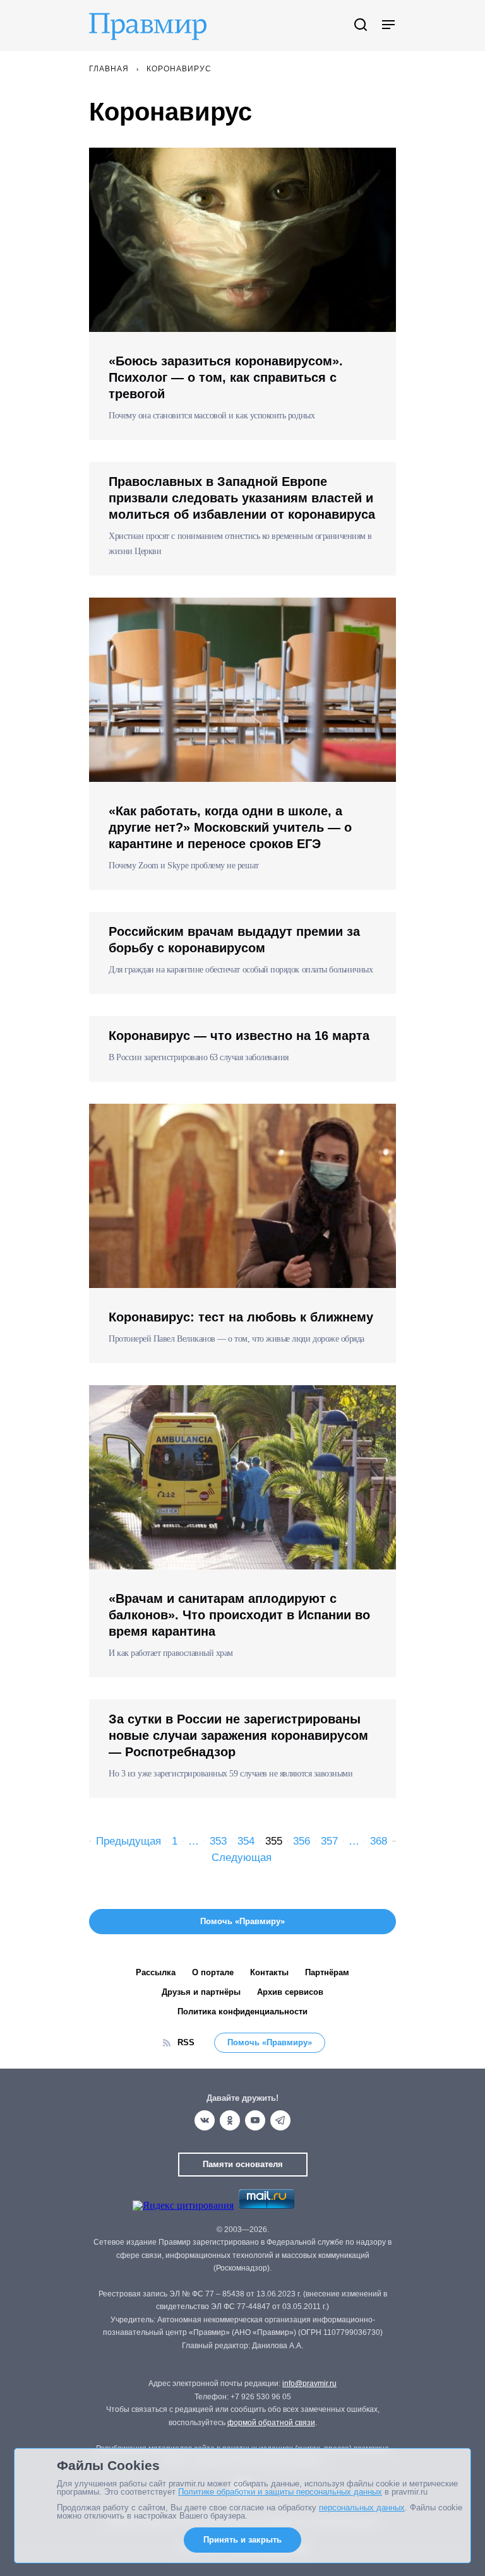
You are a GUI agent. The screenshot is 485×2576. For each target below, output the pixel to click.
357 (329, 1841)
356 (302, 1841)
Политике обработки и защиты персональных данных (280, 2492)
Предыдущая (129, 1841)
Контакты (269, 1972)
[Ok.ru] (230, 2120)
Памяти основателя (243, 2164)
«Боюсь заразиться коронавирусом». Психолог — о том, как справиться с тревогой (226, 377)
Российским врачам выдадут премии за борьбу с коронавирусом (234, 940)
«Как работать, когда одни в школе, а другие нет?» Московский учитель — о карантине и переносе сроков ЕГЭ (230, 827)
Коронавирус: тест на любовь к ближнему (241, 1317)
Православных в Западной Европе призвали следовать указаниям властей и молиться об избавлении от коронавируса (242, 498)
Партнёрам (327, 1972)
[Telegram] (280, 2120)
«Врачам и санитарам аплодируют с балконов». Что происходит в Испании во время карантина (239, 1615)
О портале (213, 1972)
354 (246, 1841)
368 (379, 1841)
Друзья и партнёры (201, 1992)
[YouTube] (255, 2120)
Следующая (242, 1858)
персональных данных (362, 2508)
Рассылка (156, 1972)
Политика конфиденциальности (242, 2012)
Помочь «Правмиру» (270, 2042)
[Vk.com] (205, 2120)
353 (218, 1841)
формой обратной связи (271, 2423)
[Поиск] (361, 26)
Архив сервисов (290, 1992)
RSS (186, 2042)
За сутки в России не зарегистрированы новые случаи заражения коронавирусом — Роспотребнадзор (238, 1735)
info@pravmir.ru (309, 2384)
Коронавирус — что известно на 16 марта (239, 1036)
